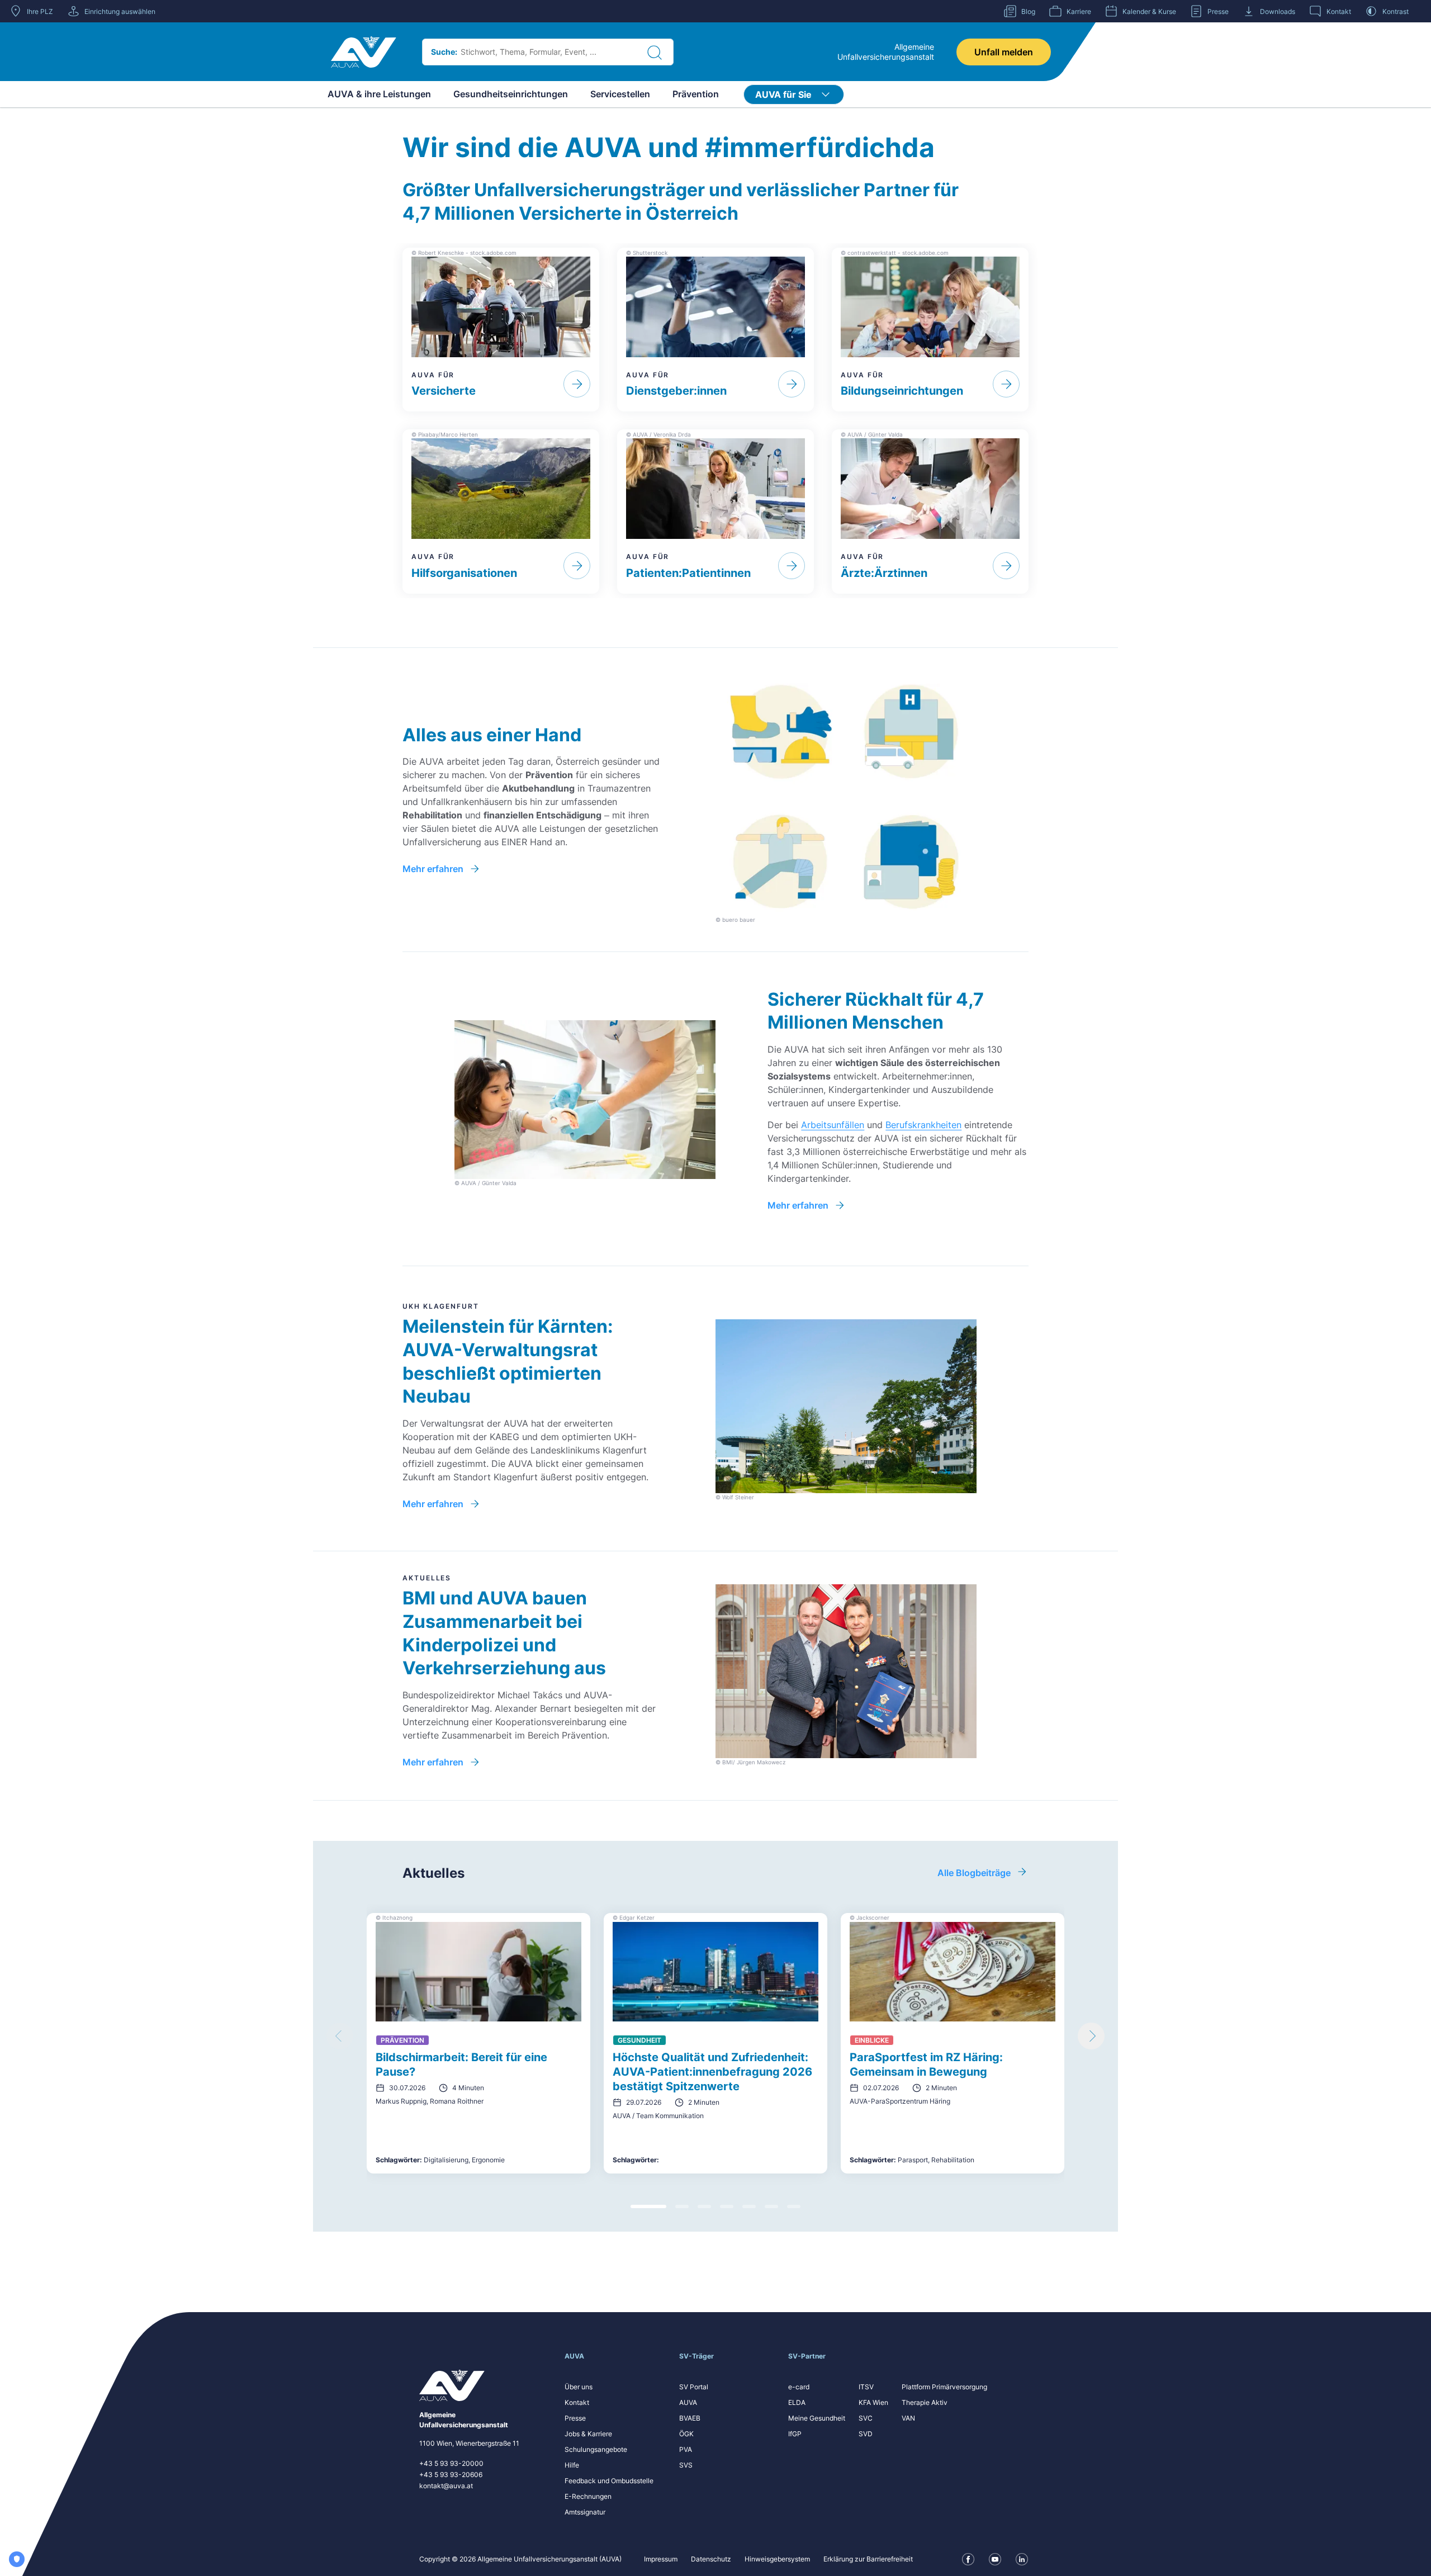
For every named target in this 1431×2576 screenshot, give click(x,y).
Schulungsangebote (596, 2449)
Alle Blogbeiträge (974, 1873)
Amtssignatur (585, 2512)
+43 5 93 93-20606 (451, 2475)
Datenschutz (711, 2559)
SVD (866, 2434)
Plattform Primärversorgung (944, 2387)
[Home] (364, 52)
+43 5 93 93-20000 (451, 2463)
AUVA (688, 2402)
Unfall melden (1004, 52)
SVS (686, 2465)
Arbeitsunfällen (833, 1125)
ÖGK (686, 2434)
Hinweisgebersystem (777, 2559)
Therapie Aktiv (925, 2402)
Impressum (661, 2559)
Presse (575, 2418)
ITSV (866, 2387)
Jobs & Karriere (588, 2434)
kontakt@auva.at (446, 2486)
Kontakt (577, 2402)
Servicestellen (620, 94)
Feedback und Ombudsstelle (609, 2481)
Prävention (696, 94)
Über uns (579, 2387)
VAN (908, 2418)
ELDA (797, 2402)
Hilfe (572, 2465)
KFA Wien (873, 2402)
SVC (866, 2418)
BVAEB (690, 2418)
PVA (686, 2449)
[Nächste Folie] (1091, 2036)
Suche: (444, 52)
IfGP (795, 2434)
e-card (799, 2387)
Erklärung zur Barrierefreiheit (868, 2559)
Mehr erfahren (433, 869)
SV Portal (694, 2387)
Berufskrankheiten (923, 1125)
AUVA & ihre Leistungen (379, 94)
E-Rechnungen (588, 2496)
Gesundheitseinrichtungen (511, 94)
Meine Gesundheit (817, 2418)
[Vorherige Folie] (340, 2036)
